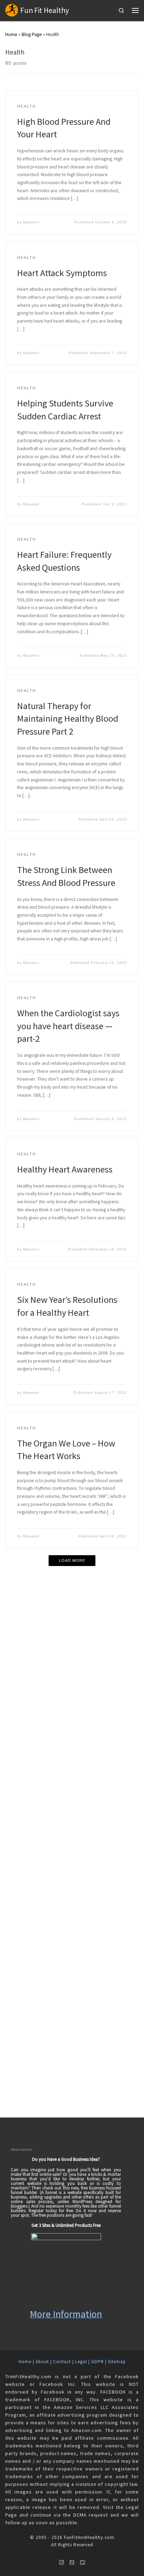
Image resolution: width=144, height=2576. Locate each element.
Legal (81, 2362)
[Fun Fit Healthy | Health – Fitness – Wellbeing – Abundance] (12, 10)
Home (11, 34)
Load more (72, 1560)
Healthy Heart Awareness (65, 1169)
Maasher (31, 222)
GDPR (98, 2362)
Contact (62, 2362)
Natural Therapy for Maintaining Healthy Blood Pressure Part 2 (68, 719)
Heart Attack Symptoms (62, 273)
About (42, 2362)
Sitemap (117, 2362)
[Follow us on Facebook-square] (72, 2563)
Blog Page (32, 34)
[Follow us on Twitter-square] (82, 2563)
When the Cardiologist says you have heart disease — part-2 (68, 1026)
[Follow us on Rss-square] (62, 2563)
